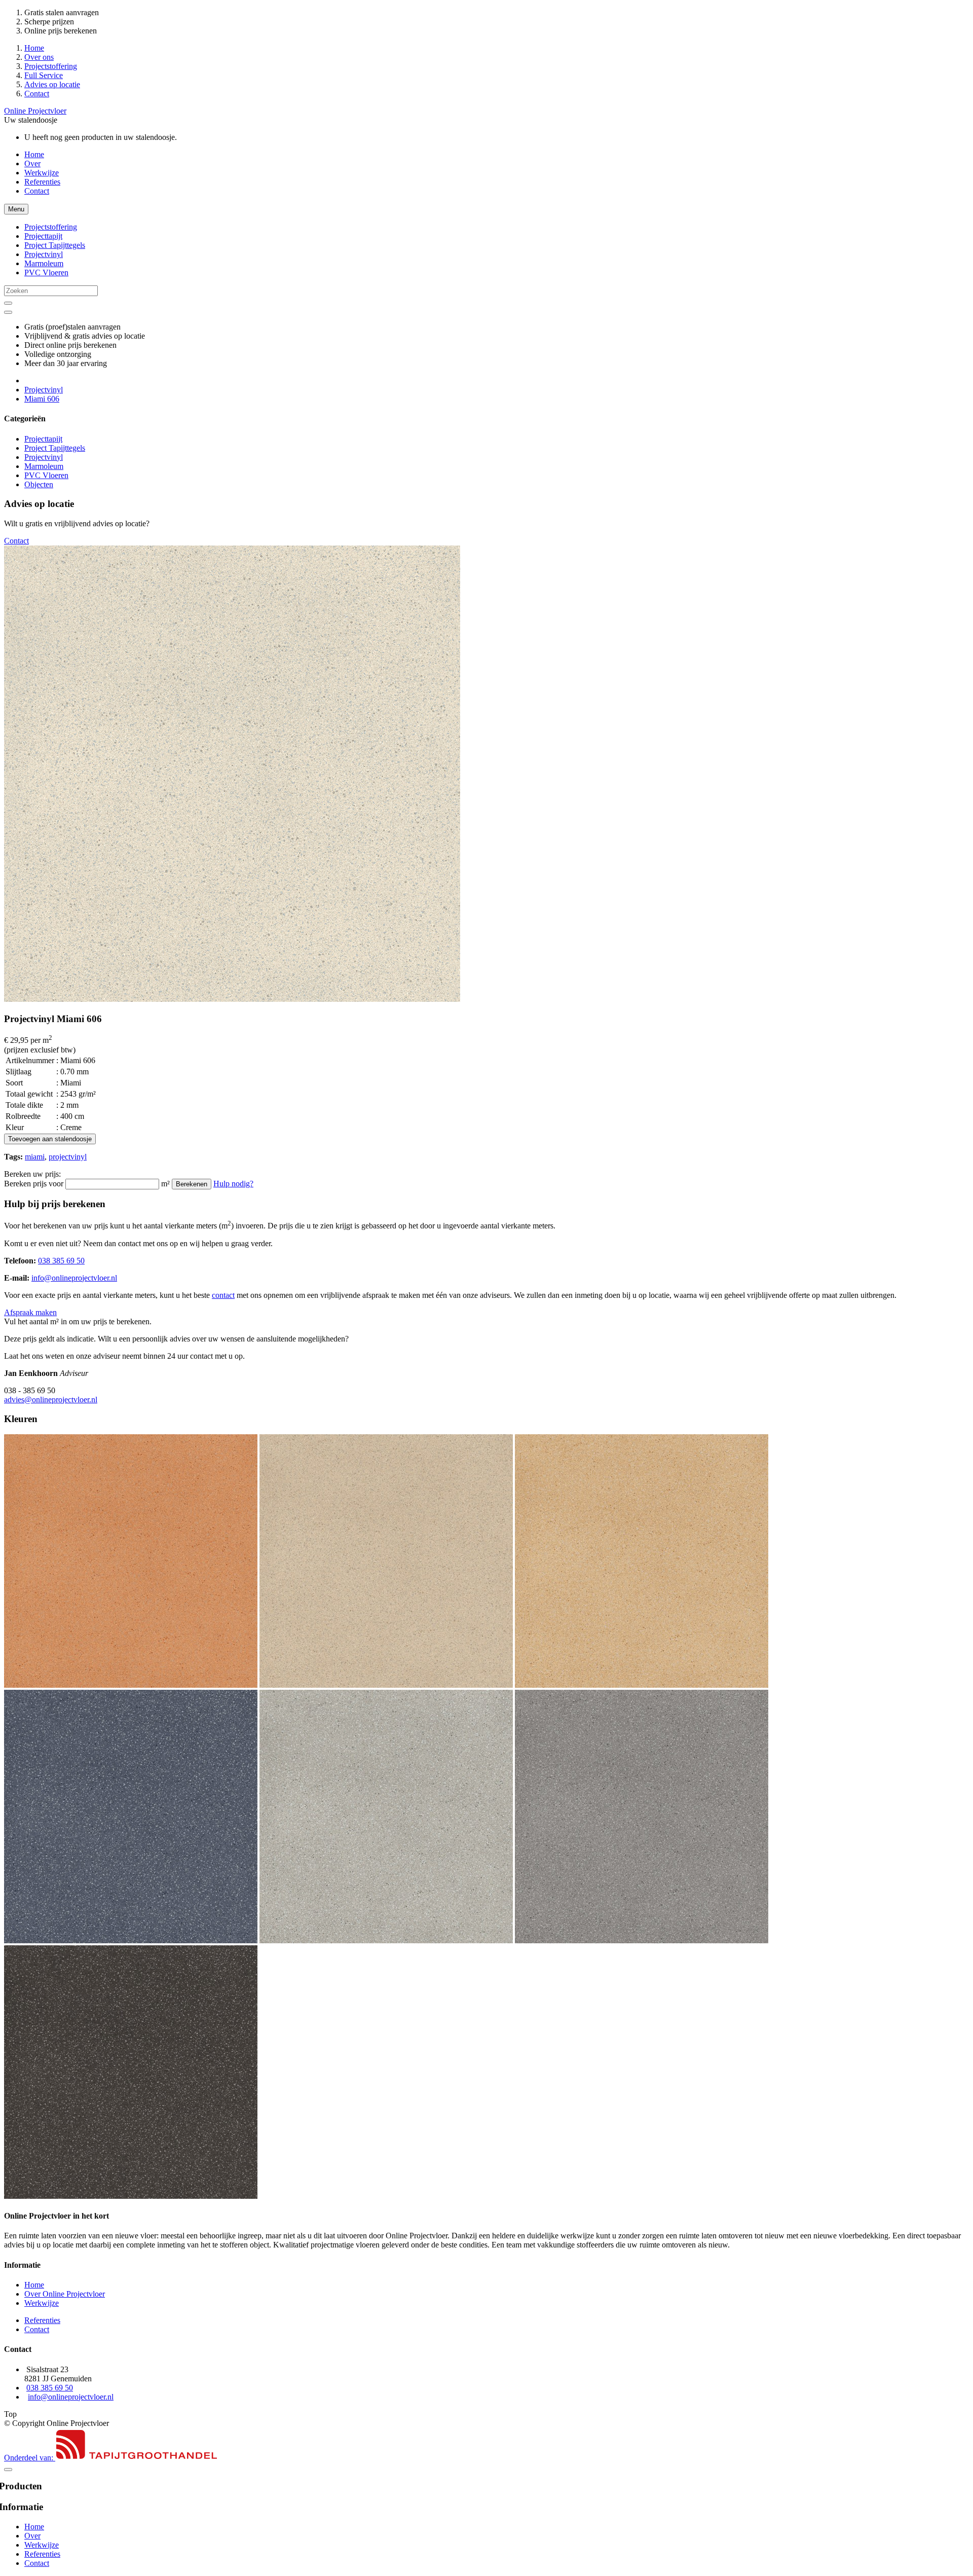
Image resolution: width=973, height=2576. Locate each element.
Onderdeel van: (30, 2458)
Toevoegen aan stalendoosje (50, 1139)
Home (34, 48)
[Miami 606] (232, 999)
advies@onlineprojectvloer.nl (51, 1400)
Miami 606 (42, 399)
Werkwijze (42, 173)
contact (223, 1295)
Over (32, 164)
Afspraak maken (30, 1312)
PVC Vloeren (46, 475)
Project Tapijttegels (55, 448)
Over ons (39, 57)
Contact (37, 94)
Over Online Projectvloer (65, 2294)
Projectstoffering (51, 66)
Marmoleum (44, 466)
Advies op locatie (52, 84)
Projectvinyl (44, 390)
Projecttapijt (43, 439)
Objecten (39, 484)
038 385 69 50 (61, 1261)
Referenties (42, 182)
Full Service (44, 75)
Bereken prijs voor (34, 1184)
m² (165, 1184)
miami (35, 1157)
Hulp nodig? (233, 1184)
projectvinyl (68, 1157)
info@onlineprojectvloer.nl (74, 1278)
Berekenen (192, 1184)
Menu (16, 209)
